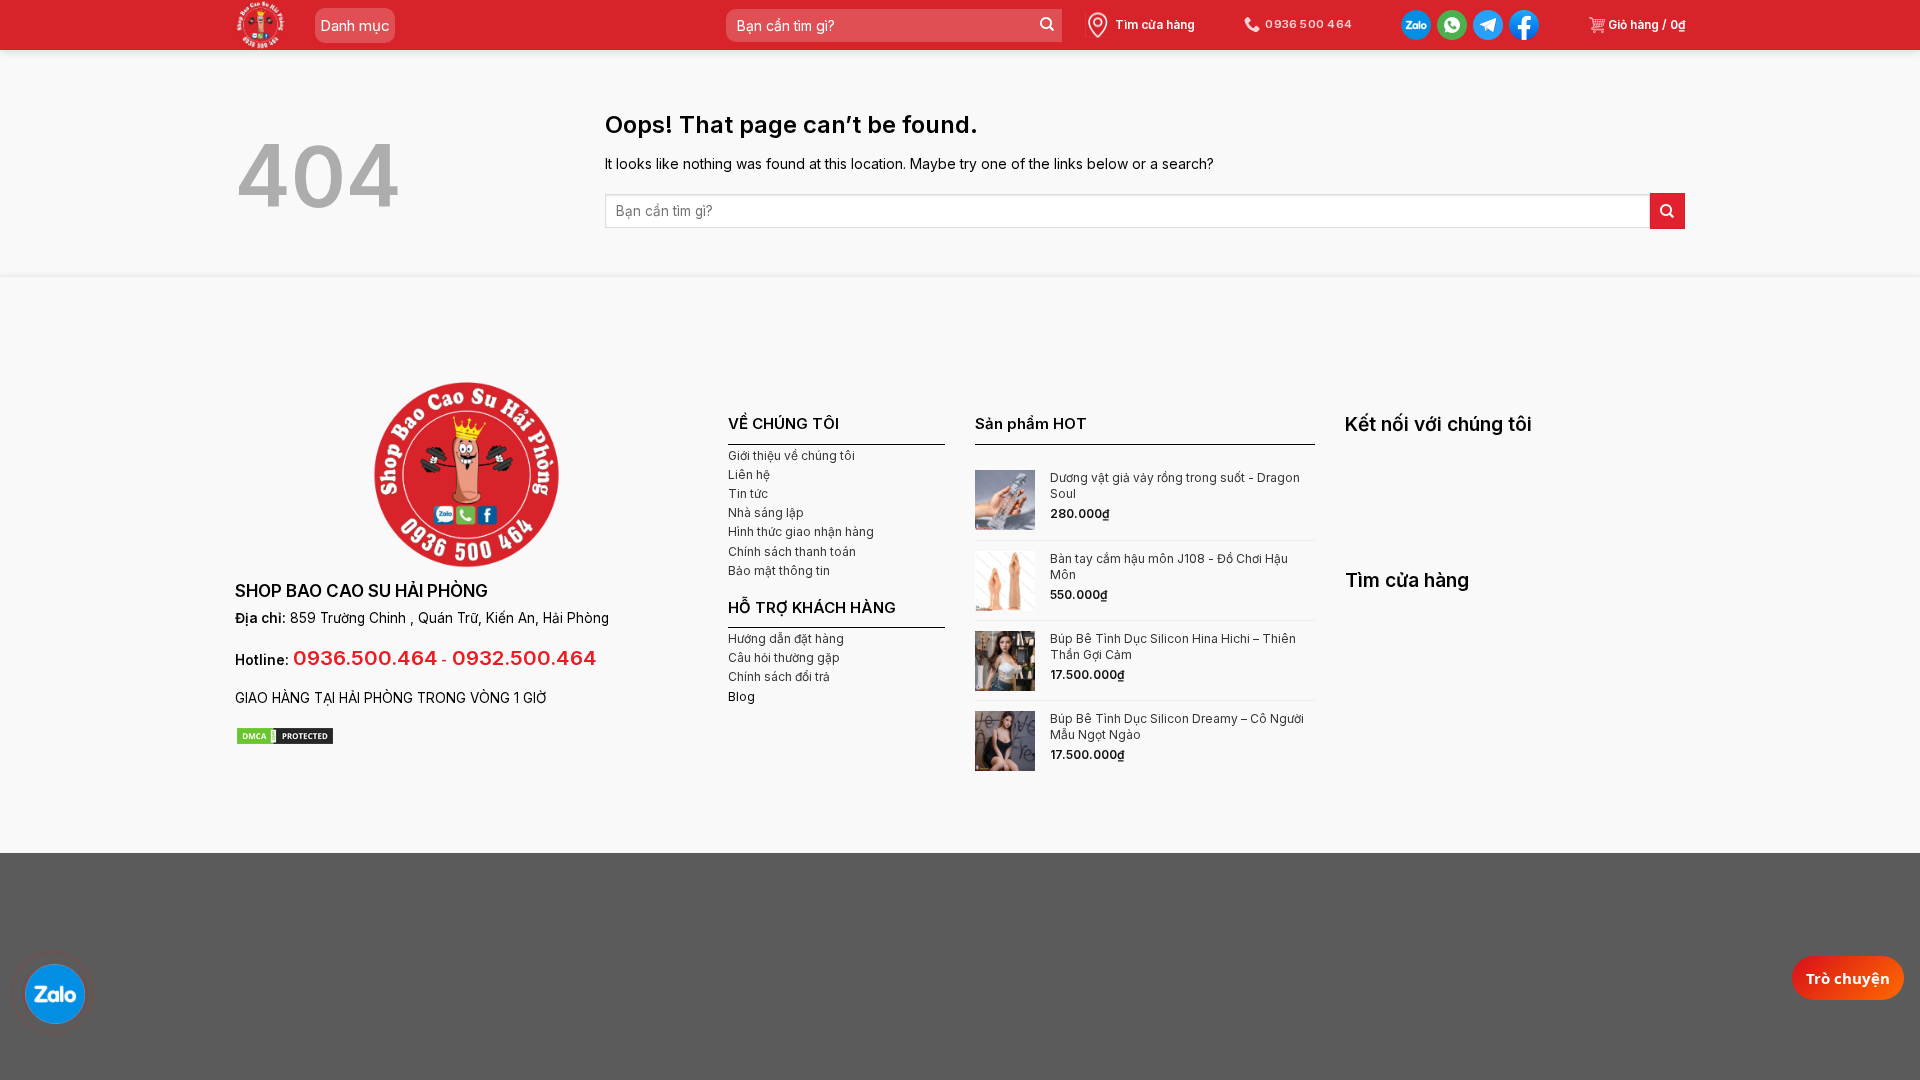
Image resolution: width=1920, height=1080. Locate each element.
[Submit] (1046, 25)
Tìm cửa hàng (1155, 24)
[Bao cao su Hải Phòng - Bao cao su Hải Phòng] (260, 25)
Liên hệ (749, 474)
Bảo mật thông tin (779, 570)
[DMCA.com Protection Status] (285, 734)
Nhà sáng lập (766, 512)
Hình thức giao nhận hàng (801, 531)
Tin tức (748, 493)
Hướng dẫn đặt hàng (786, 638)
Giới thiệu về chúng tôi (791, 455)
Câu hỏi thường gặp (784, 657)
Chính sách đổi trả (779, 676)
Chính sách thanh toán (792, 551)
